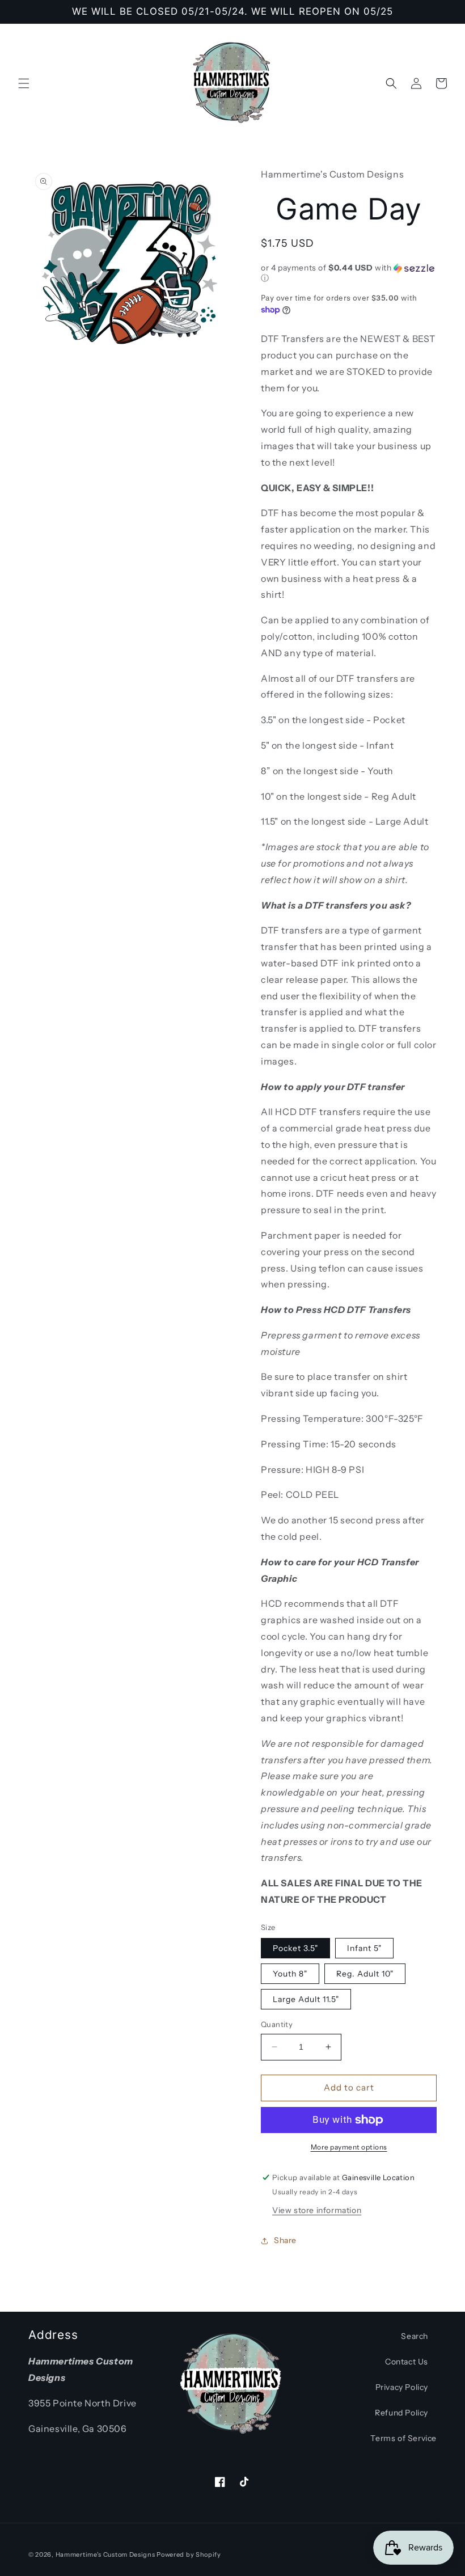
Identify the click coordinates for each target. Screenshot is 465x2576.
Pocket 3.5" (295, 1948)
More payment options (349, 2147)
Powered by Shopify (189, 2554)
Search (415, 2336)
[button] (24, 83)
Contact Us (407, 2362)
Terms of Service (403, 2438)
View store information (317, 2210)
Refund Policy (401, 2413)
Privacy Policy (402, 2387)
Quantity (277, 2024)
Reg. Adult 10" (365, 1974)
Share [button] (285, 2240)
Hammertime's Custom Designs (105, 2554)
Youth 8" (290, 1974)
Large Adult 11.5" (306, 1999)
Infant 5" (364, 1948)
